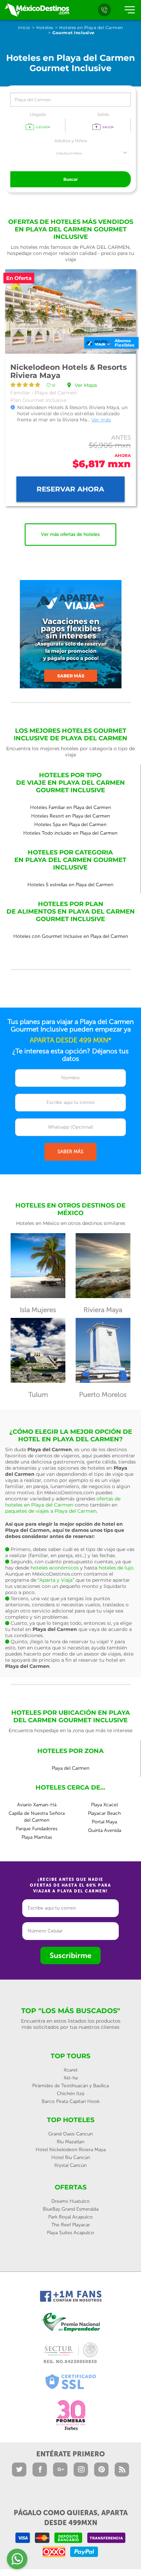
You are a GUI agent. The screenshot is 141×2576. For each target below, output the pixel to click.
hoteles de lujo (116, 1568)
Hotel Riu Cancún (71, 2157)
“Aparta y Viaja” (56, 1580)
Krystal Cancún (70, 2165)
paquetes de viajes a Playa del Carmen (51, 1511)
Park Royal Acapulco (70, 2217)
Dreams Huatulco (70, 2201)
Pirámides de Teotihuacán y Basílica (70, 2086)
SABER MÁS (70, 1152)
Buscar (70, 179)
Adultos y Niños (71, 141)
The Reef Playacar (71, 2225)
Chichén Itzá (70, 2094)
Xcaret (71, 2070)
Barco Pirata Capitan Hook (71, 2101)
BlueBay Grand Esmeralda (71, 2209)
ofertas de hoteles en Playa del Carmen (63, 1502)
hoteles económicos (55, 1568)
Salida (103, 114)
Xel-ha (71, 2078)
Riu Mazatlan (70, 2142)
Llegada (38, 114)
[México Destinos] (37, 10)
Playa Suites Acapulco (70, 2233)
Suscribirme (70, 1955)
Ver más (101, 420)
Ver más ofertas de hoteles (70, 534)
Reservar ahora (70, 489)
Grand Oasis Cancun (70, 2134)
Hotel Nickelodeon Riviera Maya (71, 2150)
